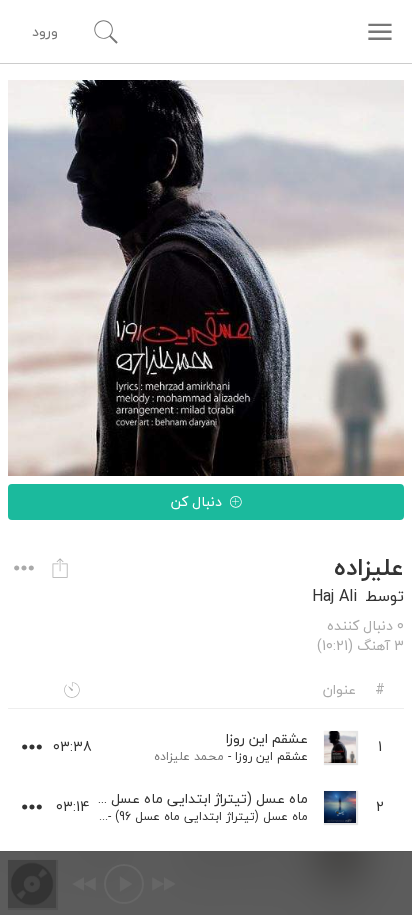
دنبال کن (196, 501)
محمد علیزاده (189, 756)
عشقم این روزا (271, 756)
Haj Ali (334, 596)
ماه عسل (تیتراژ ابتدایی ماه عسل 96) (211, 816)
